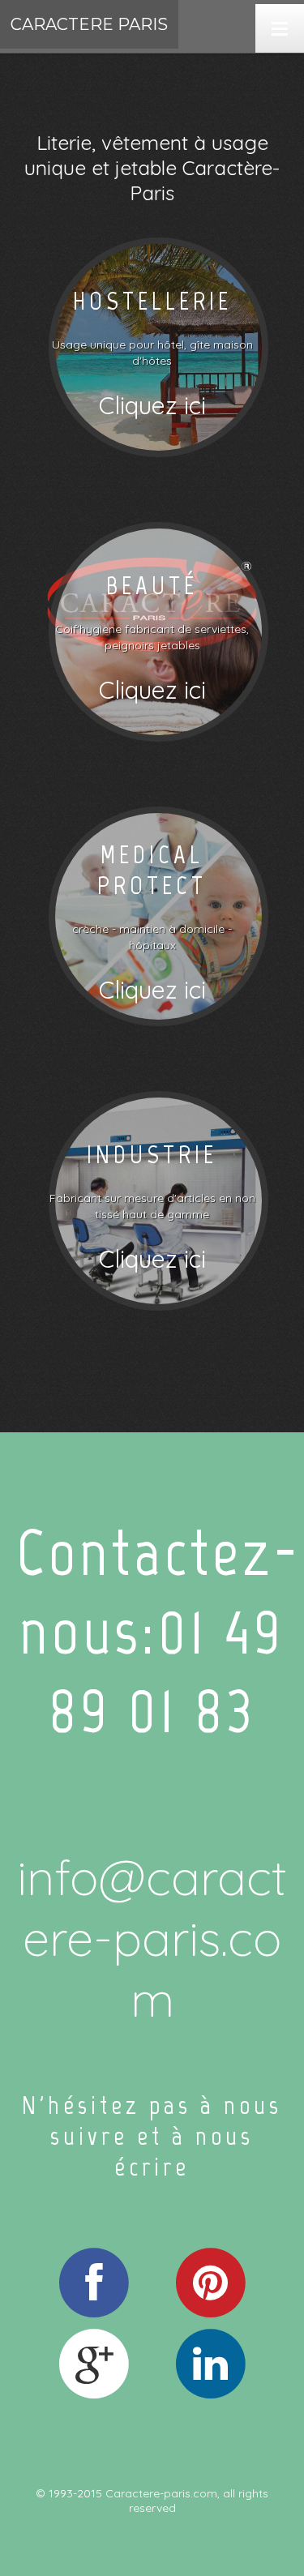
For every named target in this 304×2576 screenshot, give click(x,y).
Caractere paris (89, 24)
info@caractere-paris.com (152, 1938)
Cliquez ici (152, 405)
